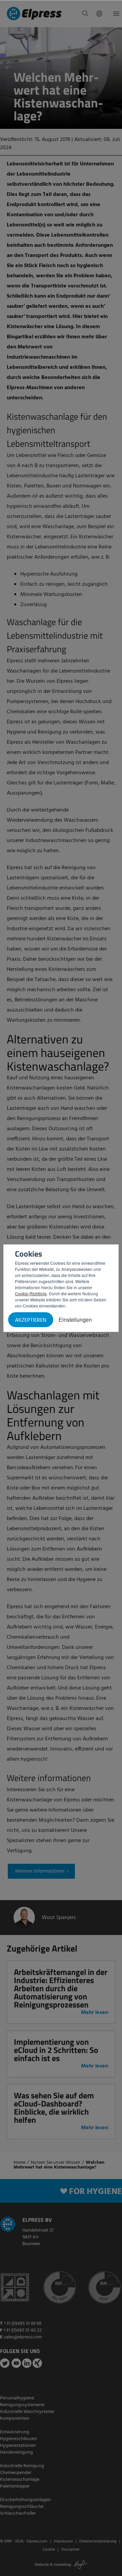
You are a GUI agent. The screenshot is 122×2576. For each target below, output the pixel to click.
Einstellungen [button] (75, 1320)
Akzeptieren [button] (31, 1320)
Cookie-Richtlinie (31, 1293)
